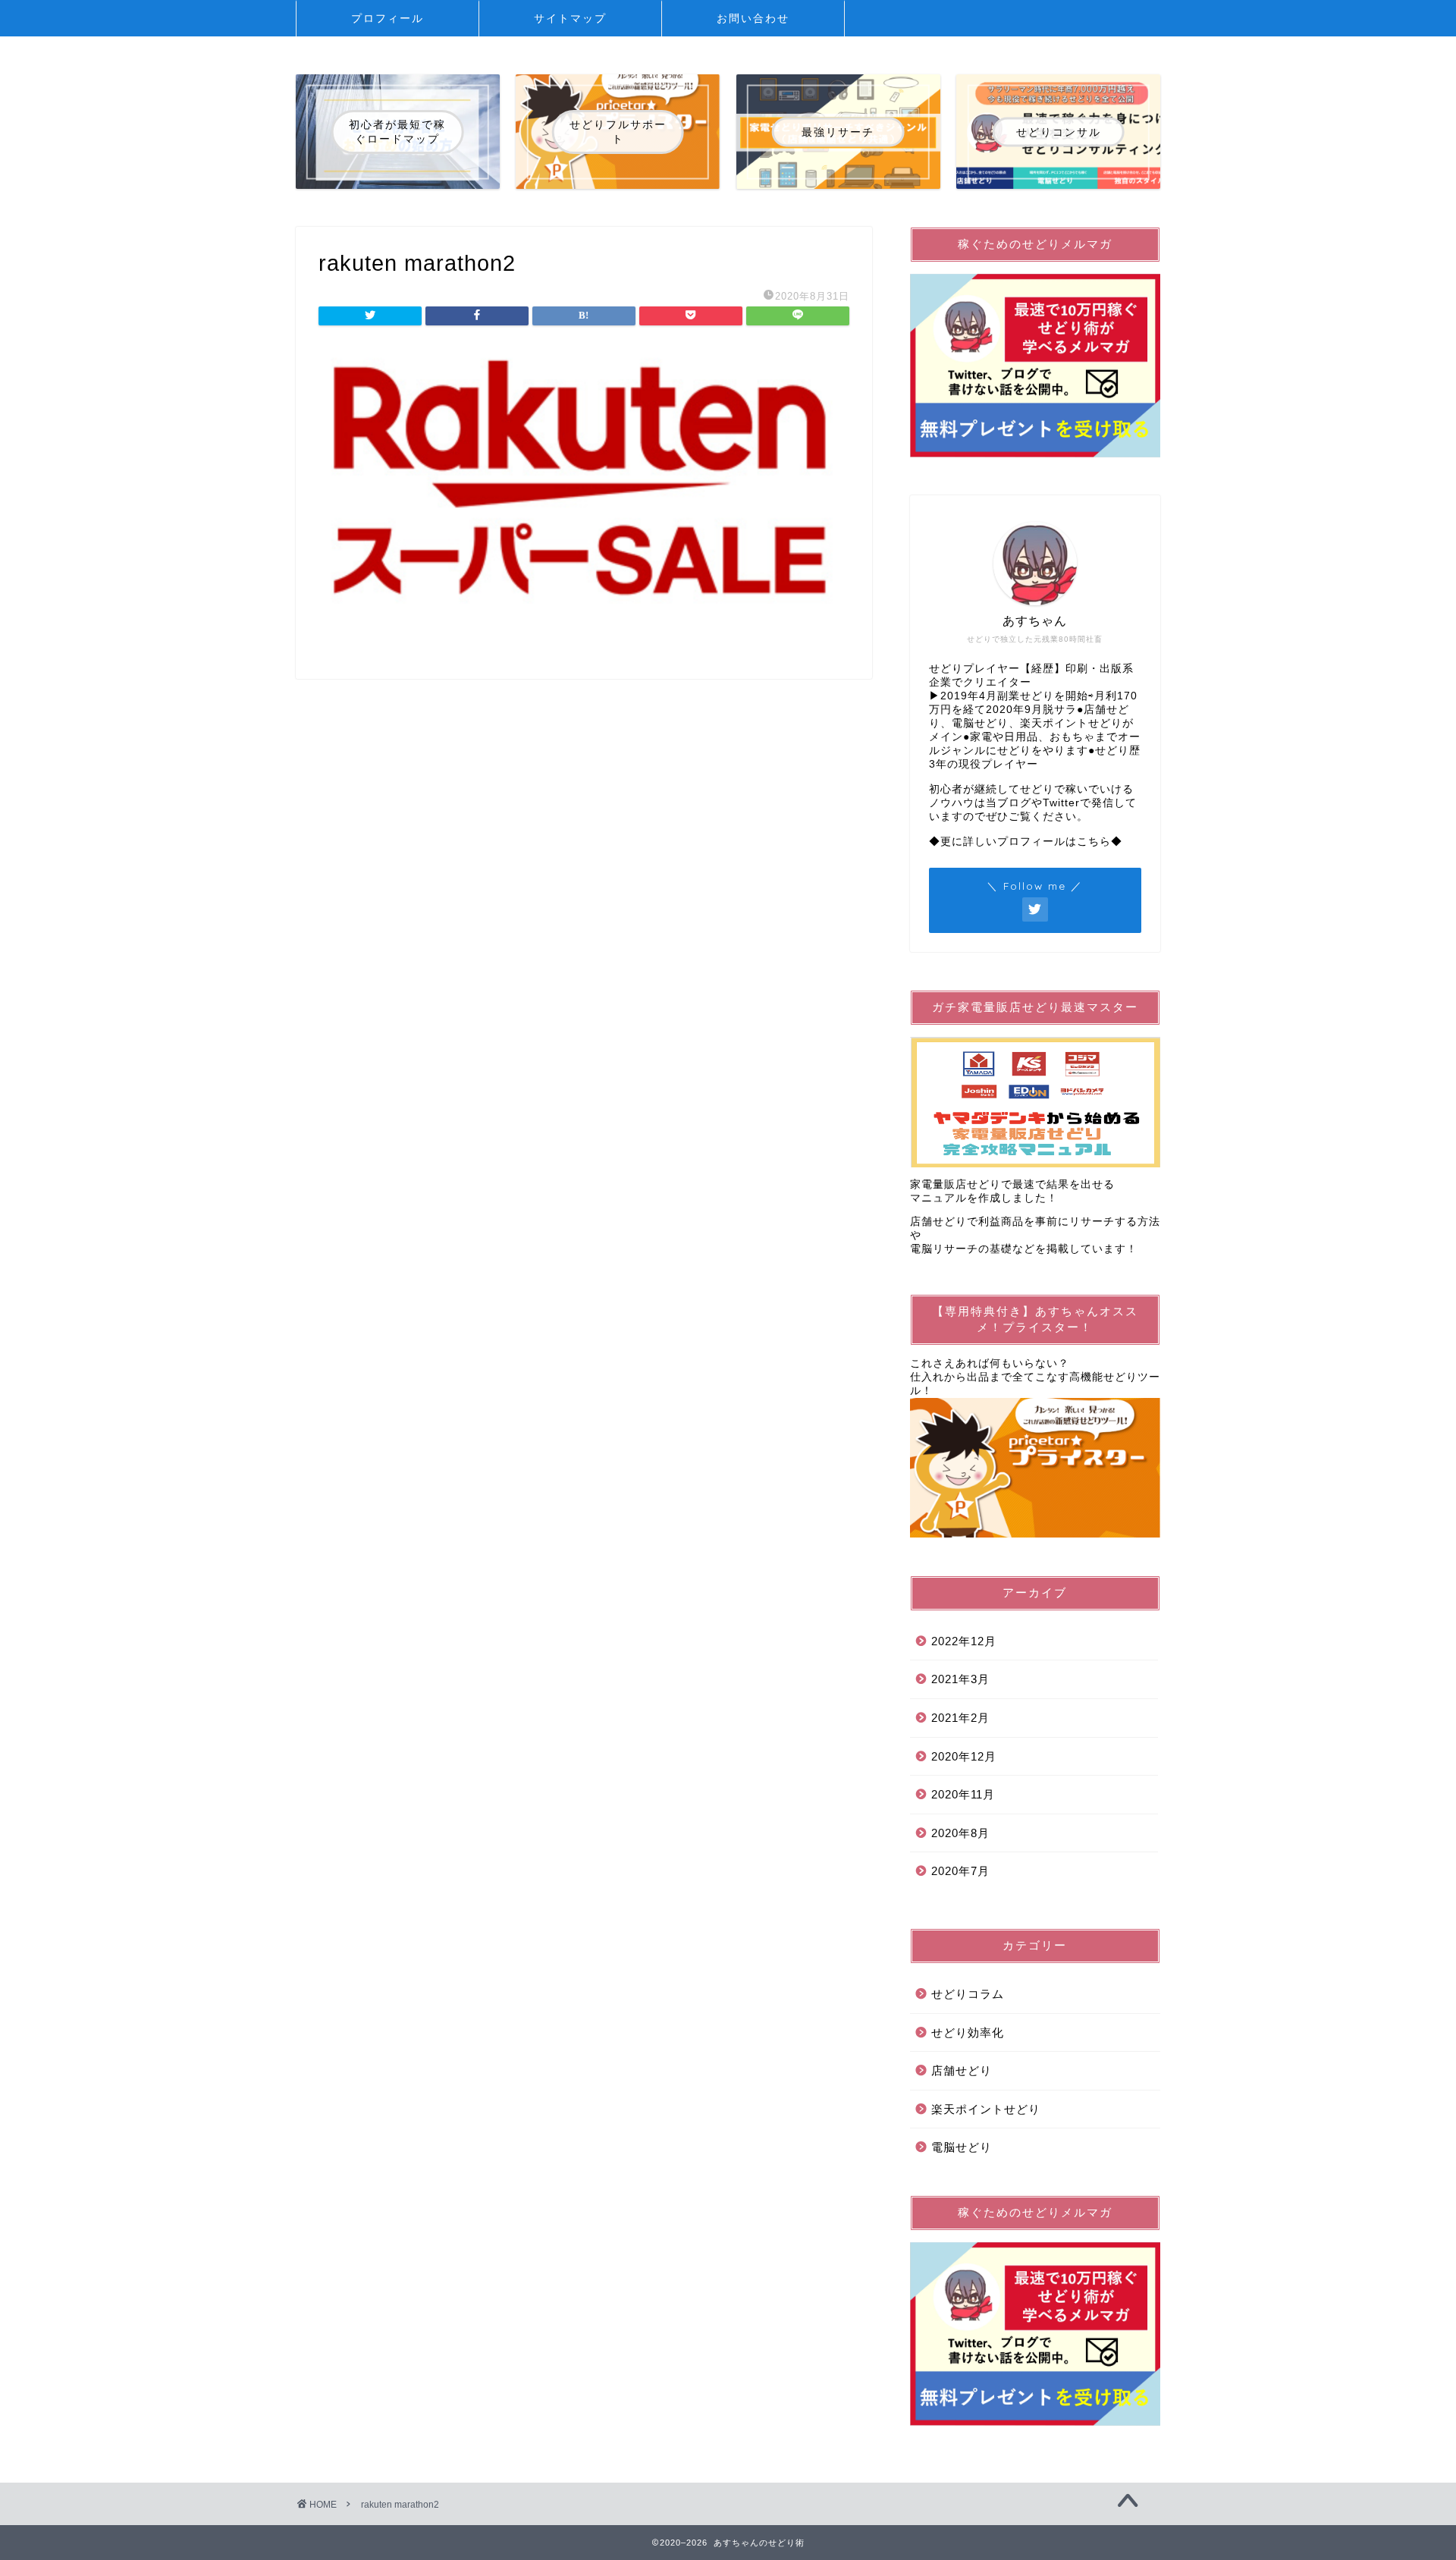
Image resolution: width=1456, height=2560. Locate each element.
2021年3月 (960, 1679)
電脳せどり (962, 2147)
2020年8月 (960, 1833)
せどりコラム (968, 1994)
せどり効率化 (968, 2032)
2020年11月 (963, 1794)
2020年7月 (960, 1871)
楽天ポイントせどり (986, 2109)
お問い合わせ (753, 18)
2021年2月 (960, 1718)
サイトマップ (570, 18)
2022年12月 (964, 1641)
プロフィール (388, 18)
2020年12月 (964, 1756)
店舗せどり (962, 2070)
